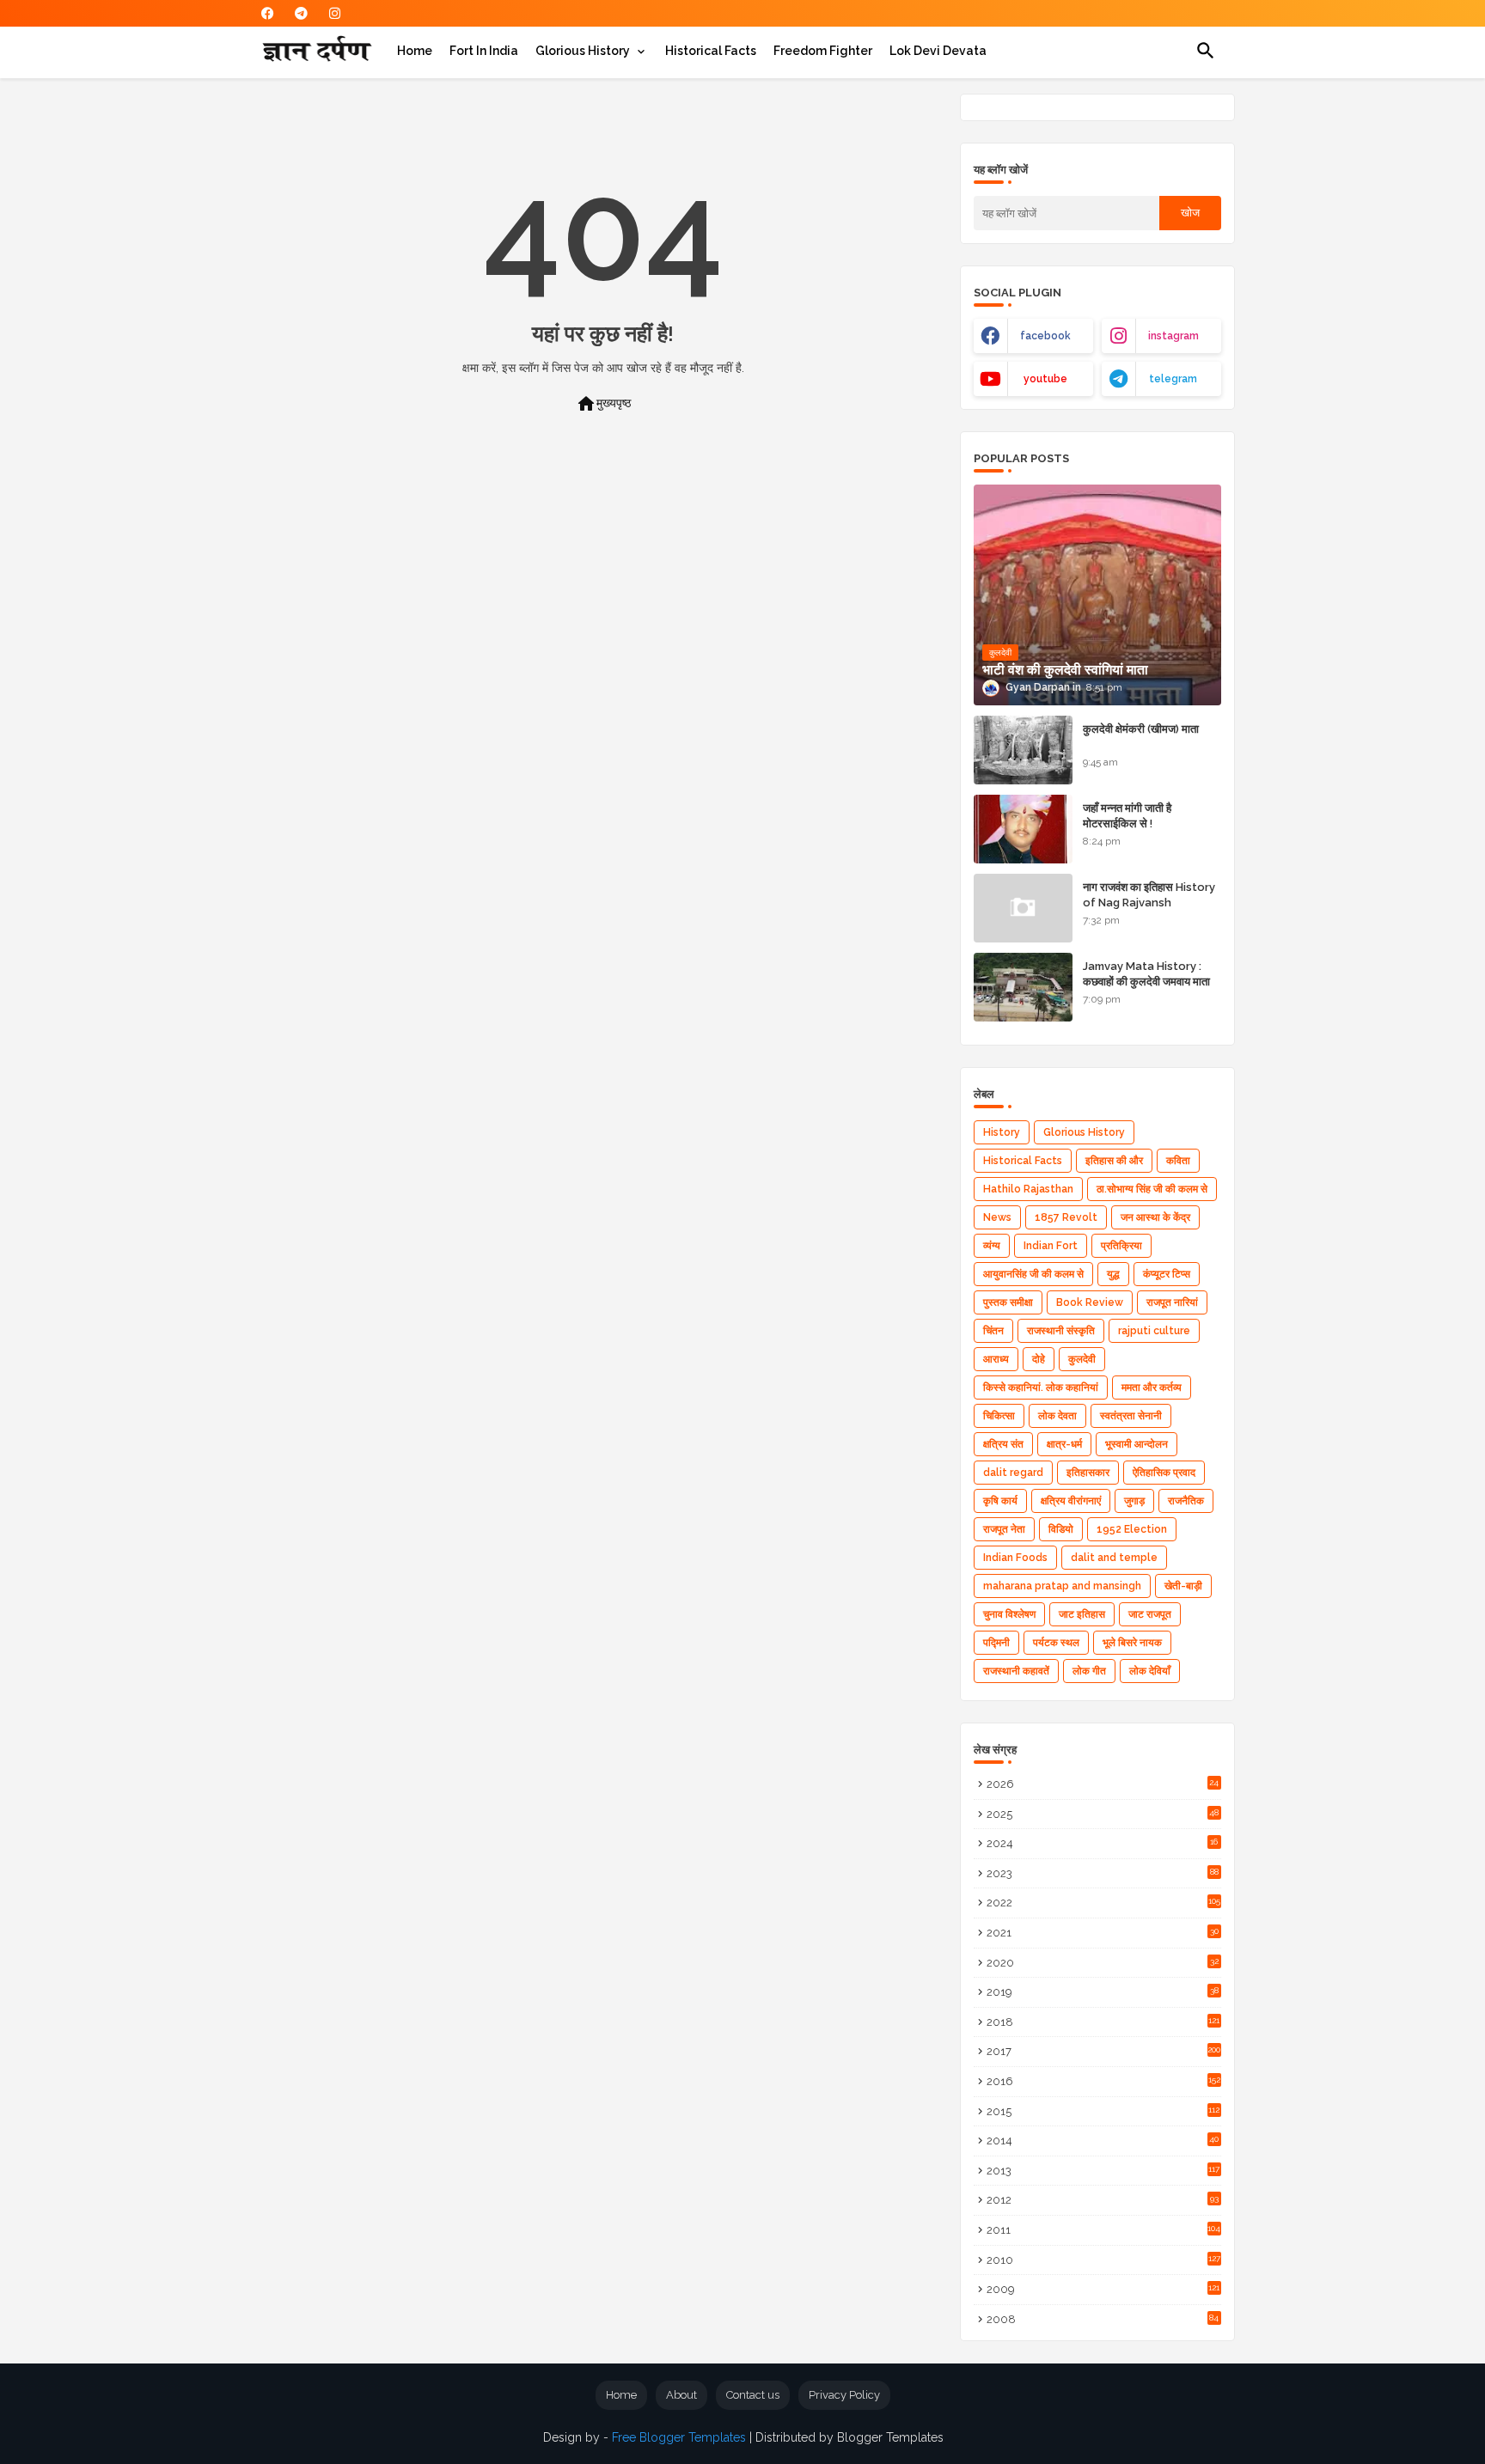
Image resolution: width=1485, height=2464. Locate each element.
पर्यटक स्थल (1056, 1643)
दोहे (1039, 1359)
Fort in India (484, 51)
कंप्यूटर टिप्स (1167, 1274)
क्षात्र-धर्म (1064, 1444)
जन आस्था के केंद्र (1155, 1217)
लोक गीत (1089, 1671)
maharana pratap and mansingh (1062, 1586)
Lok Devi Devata (938, 51)
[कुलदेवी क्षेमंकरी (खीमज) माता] (1023, 750)
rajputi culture (1154, 1331)
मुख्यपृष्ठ (603, 404)
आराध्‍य (996, 1359)
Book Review (1090, 1302)
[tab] (415, 51)
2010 (1103, 2260)
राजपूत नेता (1004, 1529)
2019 (1103, 1992)
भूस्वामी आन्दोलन (1137, 1444)
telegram (1173, 379)
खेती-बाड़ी (1183, 1586)
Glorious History (583, 51)
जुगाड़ (1134, 1501)
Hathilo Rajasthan (1028, 1189)
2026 (1103, 1784)
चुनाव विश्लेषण (1009, 1614)
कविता (1178, 1161)
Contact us (753, 2395)
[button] (1206, 51)
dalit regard (1013, 1473)
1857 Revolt (1066, 1217)
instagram (1173, 336)
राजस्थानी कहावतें (1016, 1671)
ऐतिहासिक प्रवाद (1164, 1473)
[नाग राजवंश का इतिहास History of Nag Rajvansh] (1023, 908)
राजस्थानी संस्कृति (1061, 1331)
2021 (1103, 1933)
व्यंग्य (992, 1246)
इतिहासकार (1088, 1473)
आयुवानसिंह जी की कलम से (1033, 1274)
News (997, 1217)
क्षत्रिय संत (1003, 1444)
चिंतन (993, 1331)
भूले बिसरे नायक (1132, 1643)
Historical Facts (711, 51)
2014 (1103, 2141)
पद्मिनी (996, 1643)
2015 (1103, 2111)
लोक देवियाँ (1150, 1671)
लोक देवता (1057, 1416)
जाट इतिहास (1082, 1614)
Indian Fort (1051, 1246)
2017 (1104, 2051)
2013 (1103, 2171)
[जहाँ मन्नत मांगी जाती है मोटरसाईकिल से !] (1023, 829)
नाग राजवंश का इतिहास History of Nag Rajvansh (1149, 895)
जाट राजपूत (1150, 1614)
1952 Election (1132, 1529)
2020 (1103, 1963)
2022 (1103, 1903)
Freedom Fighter (823, 51)
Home (415, 51)
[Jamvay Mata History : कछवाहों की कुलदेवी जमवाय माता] (1023, 987)
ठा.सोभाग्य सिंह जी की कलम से (1152, 1189)
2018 (1103, 2022)
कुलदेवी (1082, 1359)
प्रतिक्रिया (1121, 1246)
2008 (1103, 2319)
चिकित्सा (999, 1416)
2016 (1103, 2081)
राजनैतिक (1186, 1501)
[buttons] (268, 13)
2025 (1103, 1814)
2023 (1103, 1873)
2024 (1103, 1843)
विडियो (1061, 1529)
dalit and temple (1114, 1558)
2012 (1103, 2200)
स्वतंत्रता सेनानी (1131, 1416)
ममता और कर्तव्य (1152, 1388)
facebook (1045, 336)
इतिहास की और (1114, 1161)
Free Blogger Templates (679, 2437)
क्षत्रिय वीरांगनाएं (1071, 1501)
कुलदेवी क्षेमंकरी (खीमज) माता (1141, 729)
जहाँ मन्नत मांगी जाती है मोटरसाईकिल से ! (1127, 816)
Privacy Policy (844, 2395)
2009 (1103, 2289)
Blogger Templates (890, 2437)
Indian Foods (1015, 1558)
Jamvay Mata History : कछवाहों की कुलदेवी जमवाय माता (1146, 974)
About (681, 2395)
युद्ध (1113, 1274)
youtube (1045, 379)
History (1002, 1132)
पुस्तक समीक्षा (1008, 1302)
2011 (1104, 2230)
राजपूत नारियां (1172, 1302)
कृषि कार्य (1000, 1501)
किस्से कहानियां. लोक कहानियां (1041, 1388)
